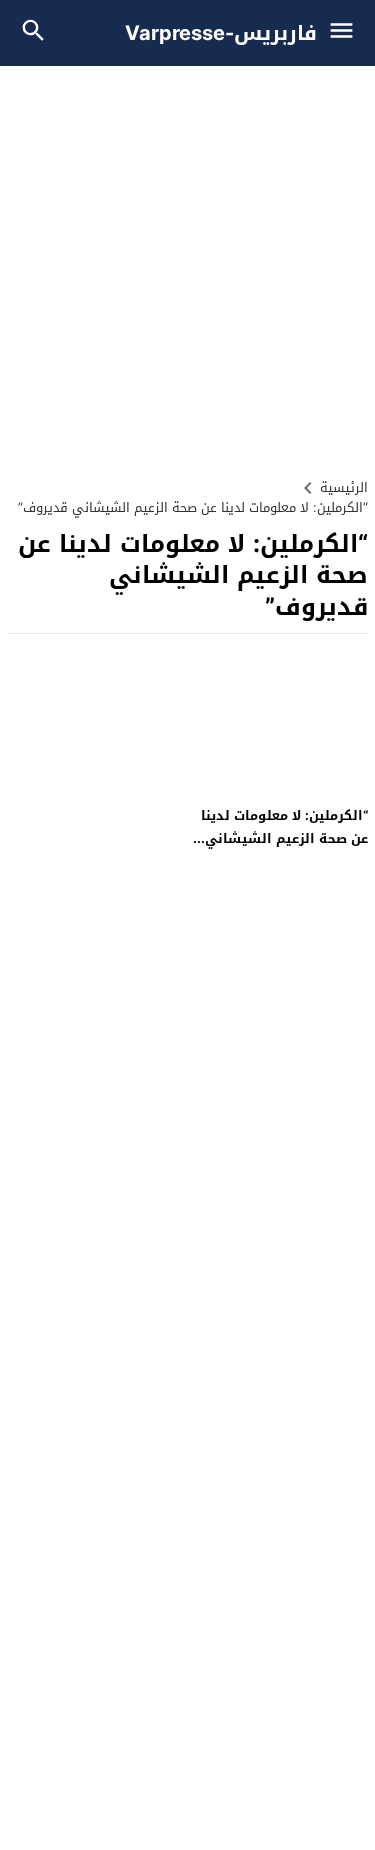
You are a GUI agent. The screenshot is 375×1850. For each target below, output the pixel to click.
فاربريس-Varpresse (221, 33)
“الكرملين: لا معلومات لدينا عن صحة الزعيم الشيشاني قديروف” (284, 839)
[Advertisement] (187, 263)
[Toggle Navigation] (346, 33)
